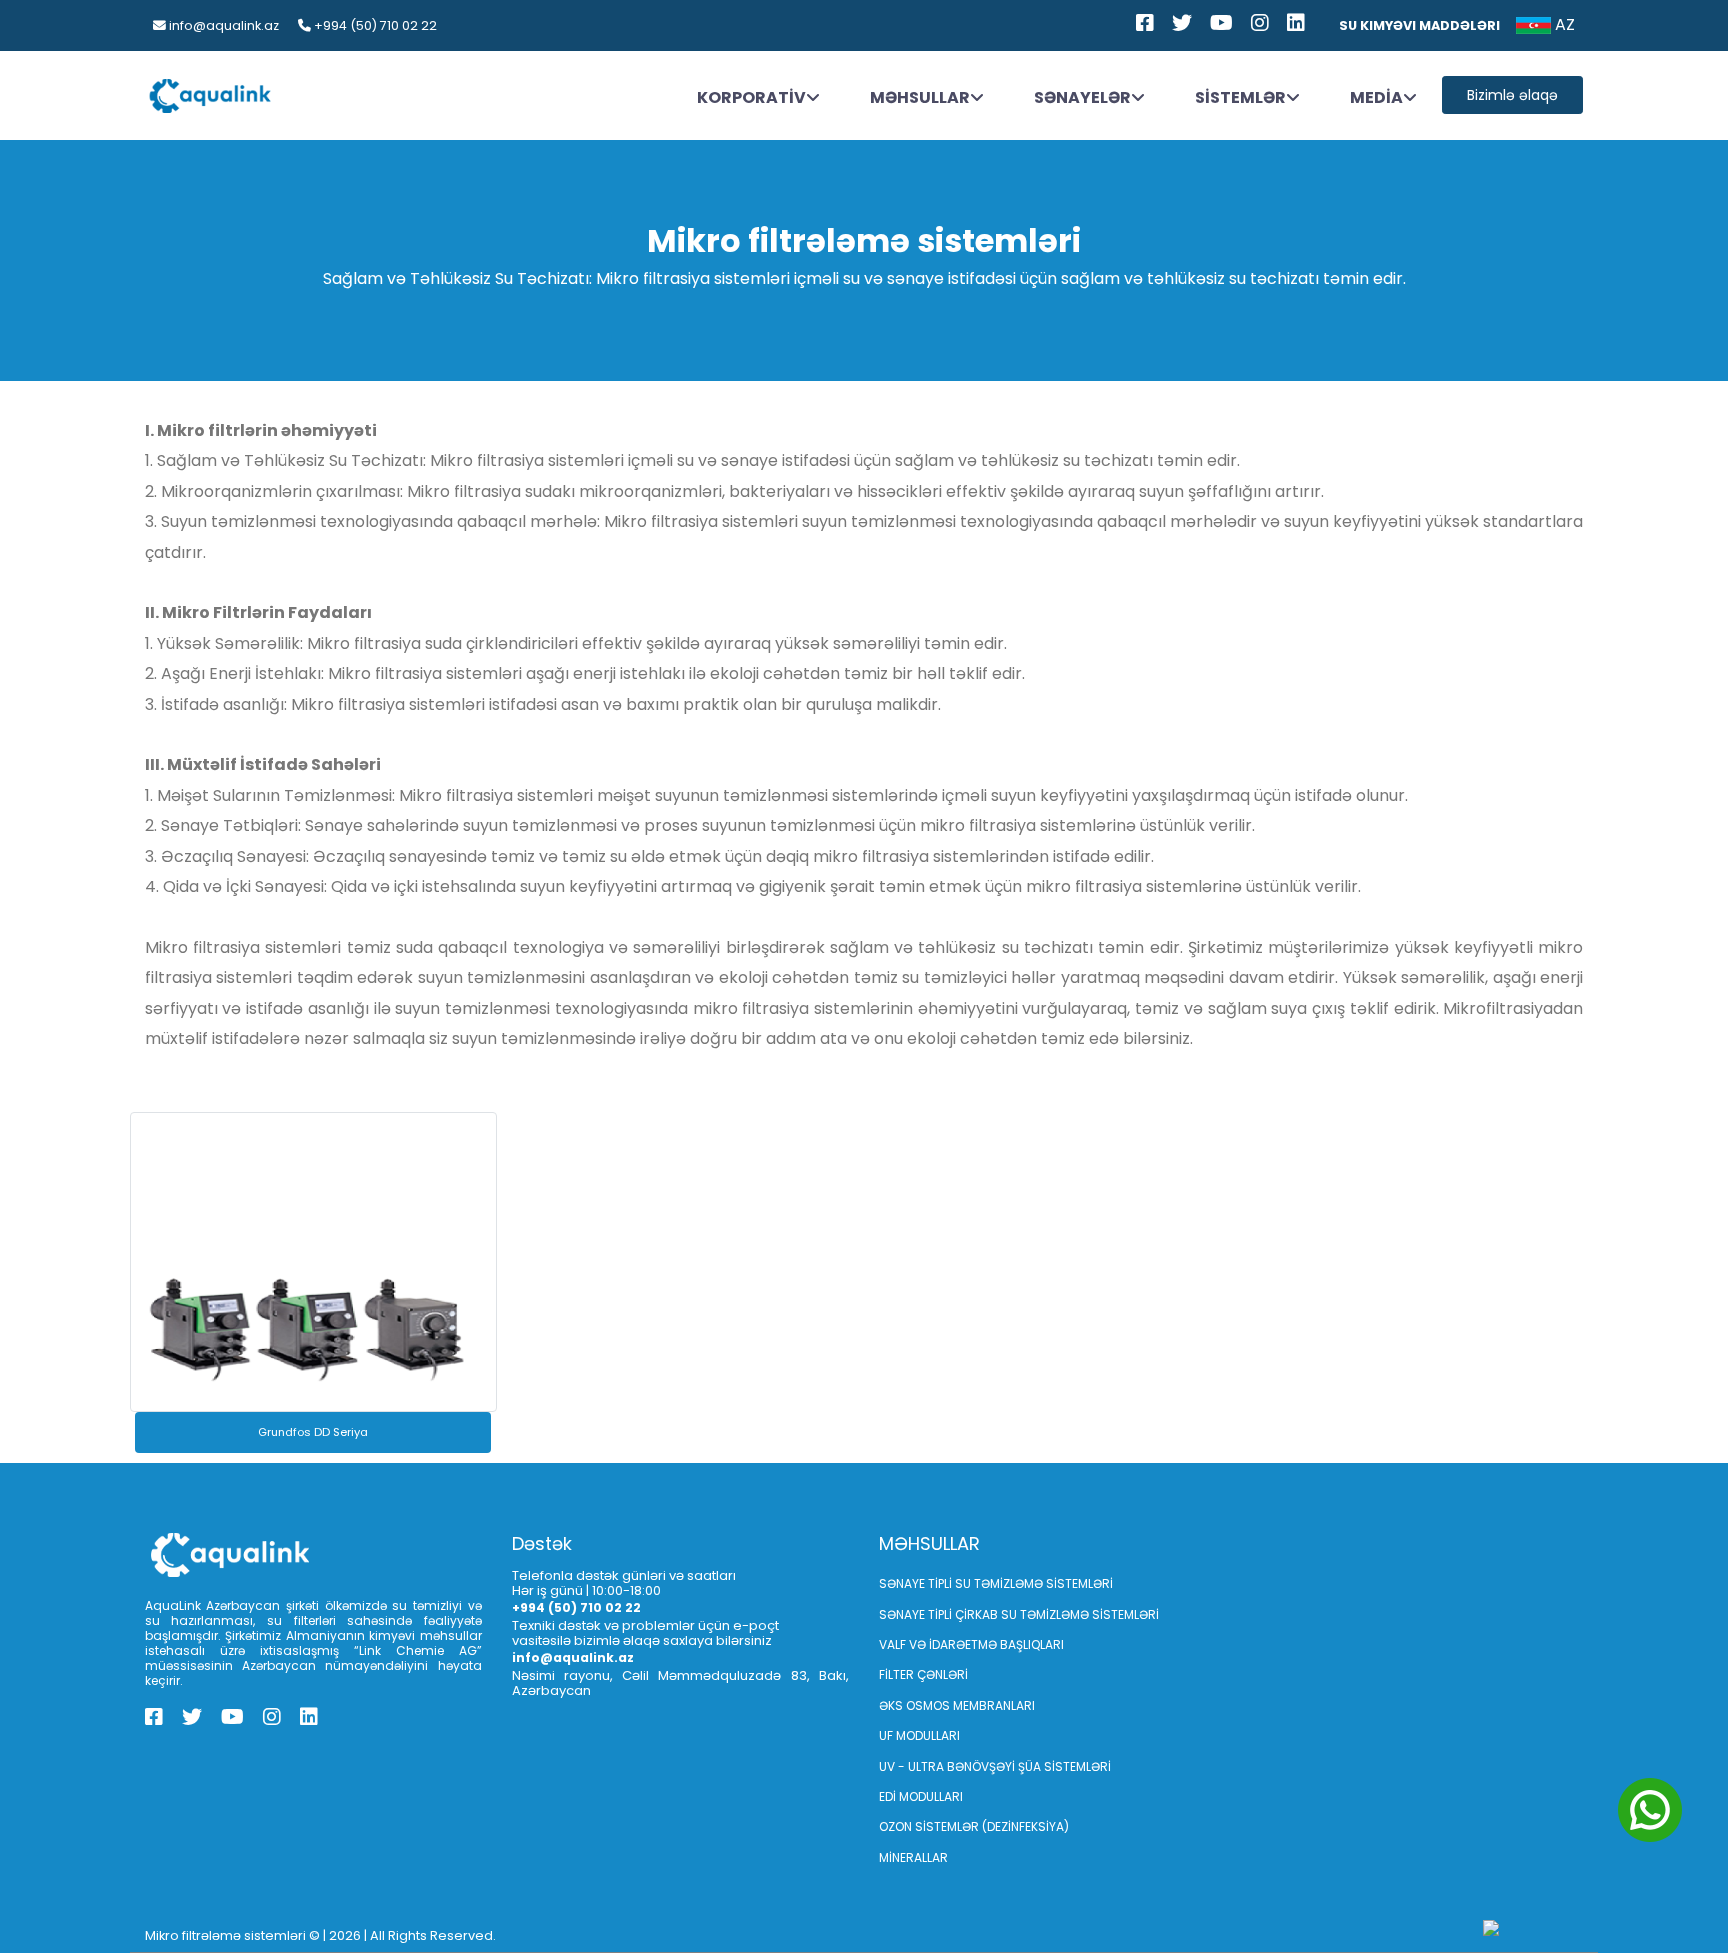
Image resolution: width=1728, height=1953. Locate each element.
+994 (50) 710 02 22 (374, 25)
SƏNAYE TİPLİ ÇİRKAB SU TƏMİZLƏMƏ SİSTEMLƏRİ (1019, 1614)
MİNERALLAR (913, 1857)
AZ (1563, 24)
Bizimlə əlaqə (1512, 95)
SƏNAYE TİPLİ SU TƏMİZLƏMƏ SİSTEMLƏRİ (996, 1583)
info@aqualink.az (222, 25)
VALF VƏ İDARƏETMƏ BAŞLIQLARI (971, 1644)
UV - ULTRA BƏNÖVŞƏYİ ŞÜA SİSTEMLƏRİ (995, 1766)
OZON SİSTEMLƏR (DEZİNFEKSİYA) (974, 1826)
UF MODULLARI (919, 1735)
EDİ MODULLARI (921, 1796)
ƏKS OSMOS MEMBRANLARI (957, 1705)
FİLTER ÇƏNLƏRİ (923, 1674)
